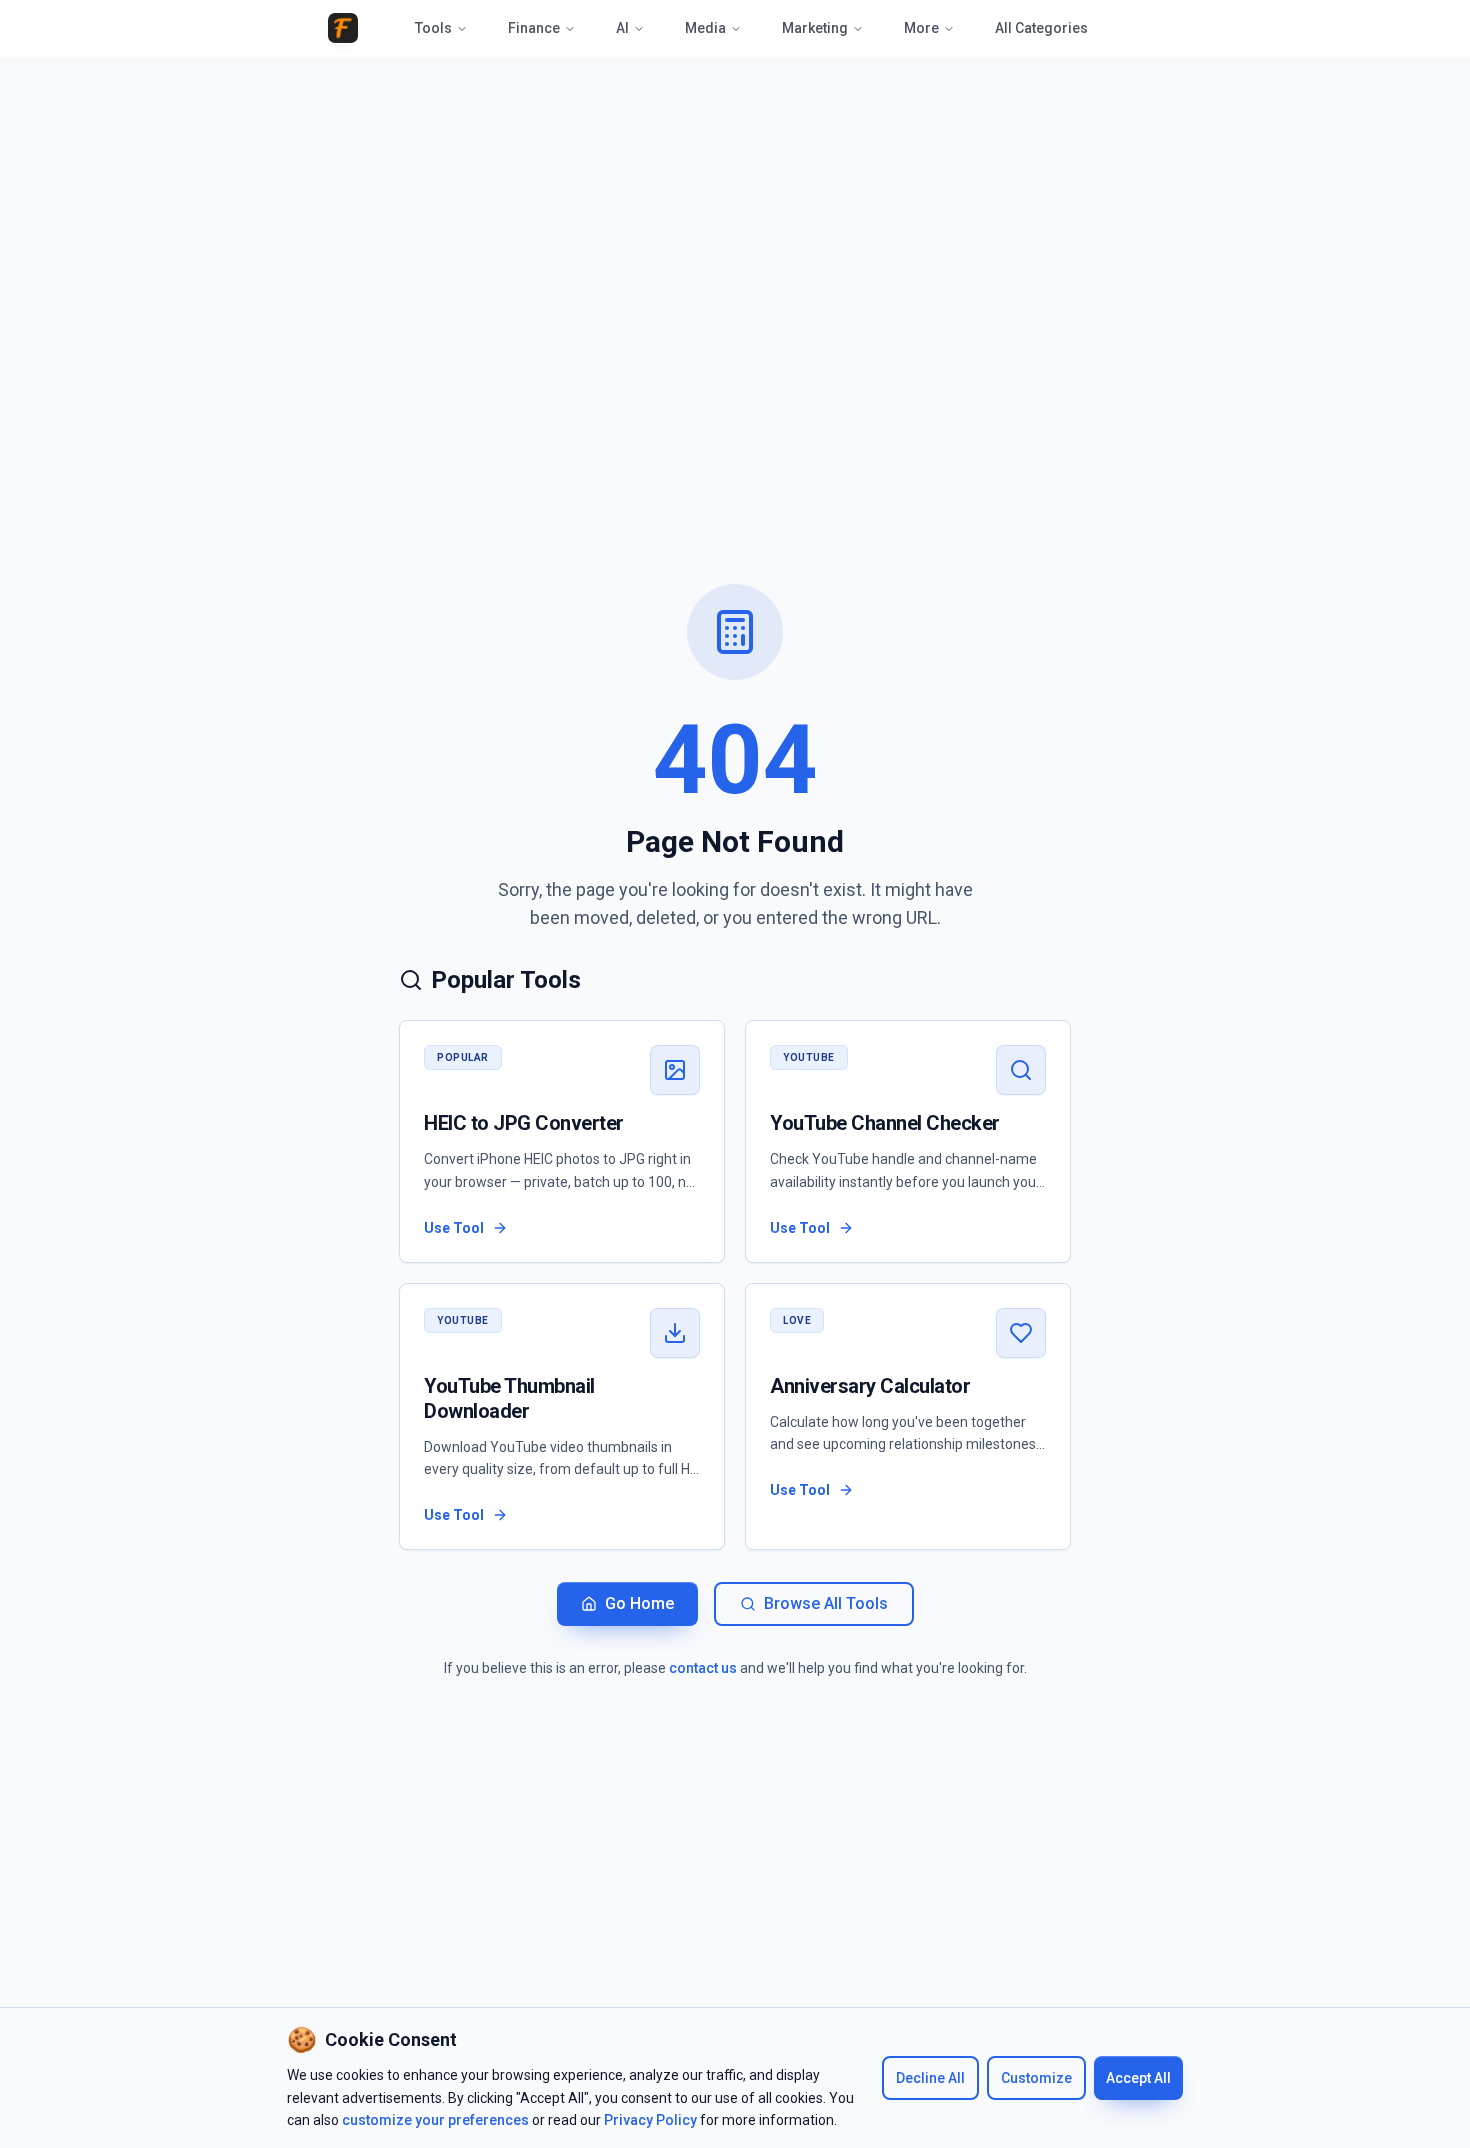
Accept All (1138, 2078)
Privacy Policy (650, 2120)
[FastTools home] (343, 28)
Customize (1036, 2078)
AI (622, 28)
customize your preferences (435, 2120)
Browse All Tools (826, 1603)
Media (705, 28)
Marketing (815, 28)
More (921, 28)
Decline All (930, 2078)
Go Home (639, 1603)
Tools (433, 28)
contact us (703, 1668)
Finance (534, 28)
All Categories (1041, 28)
